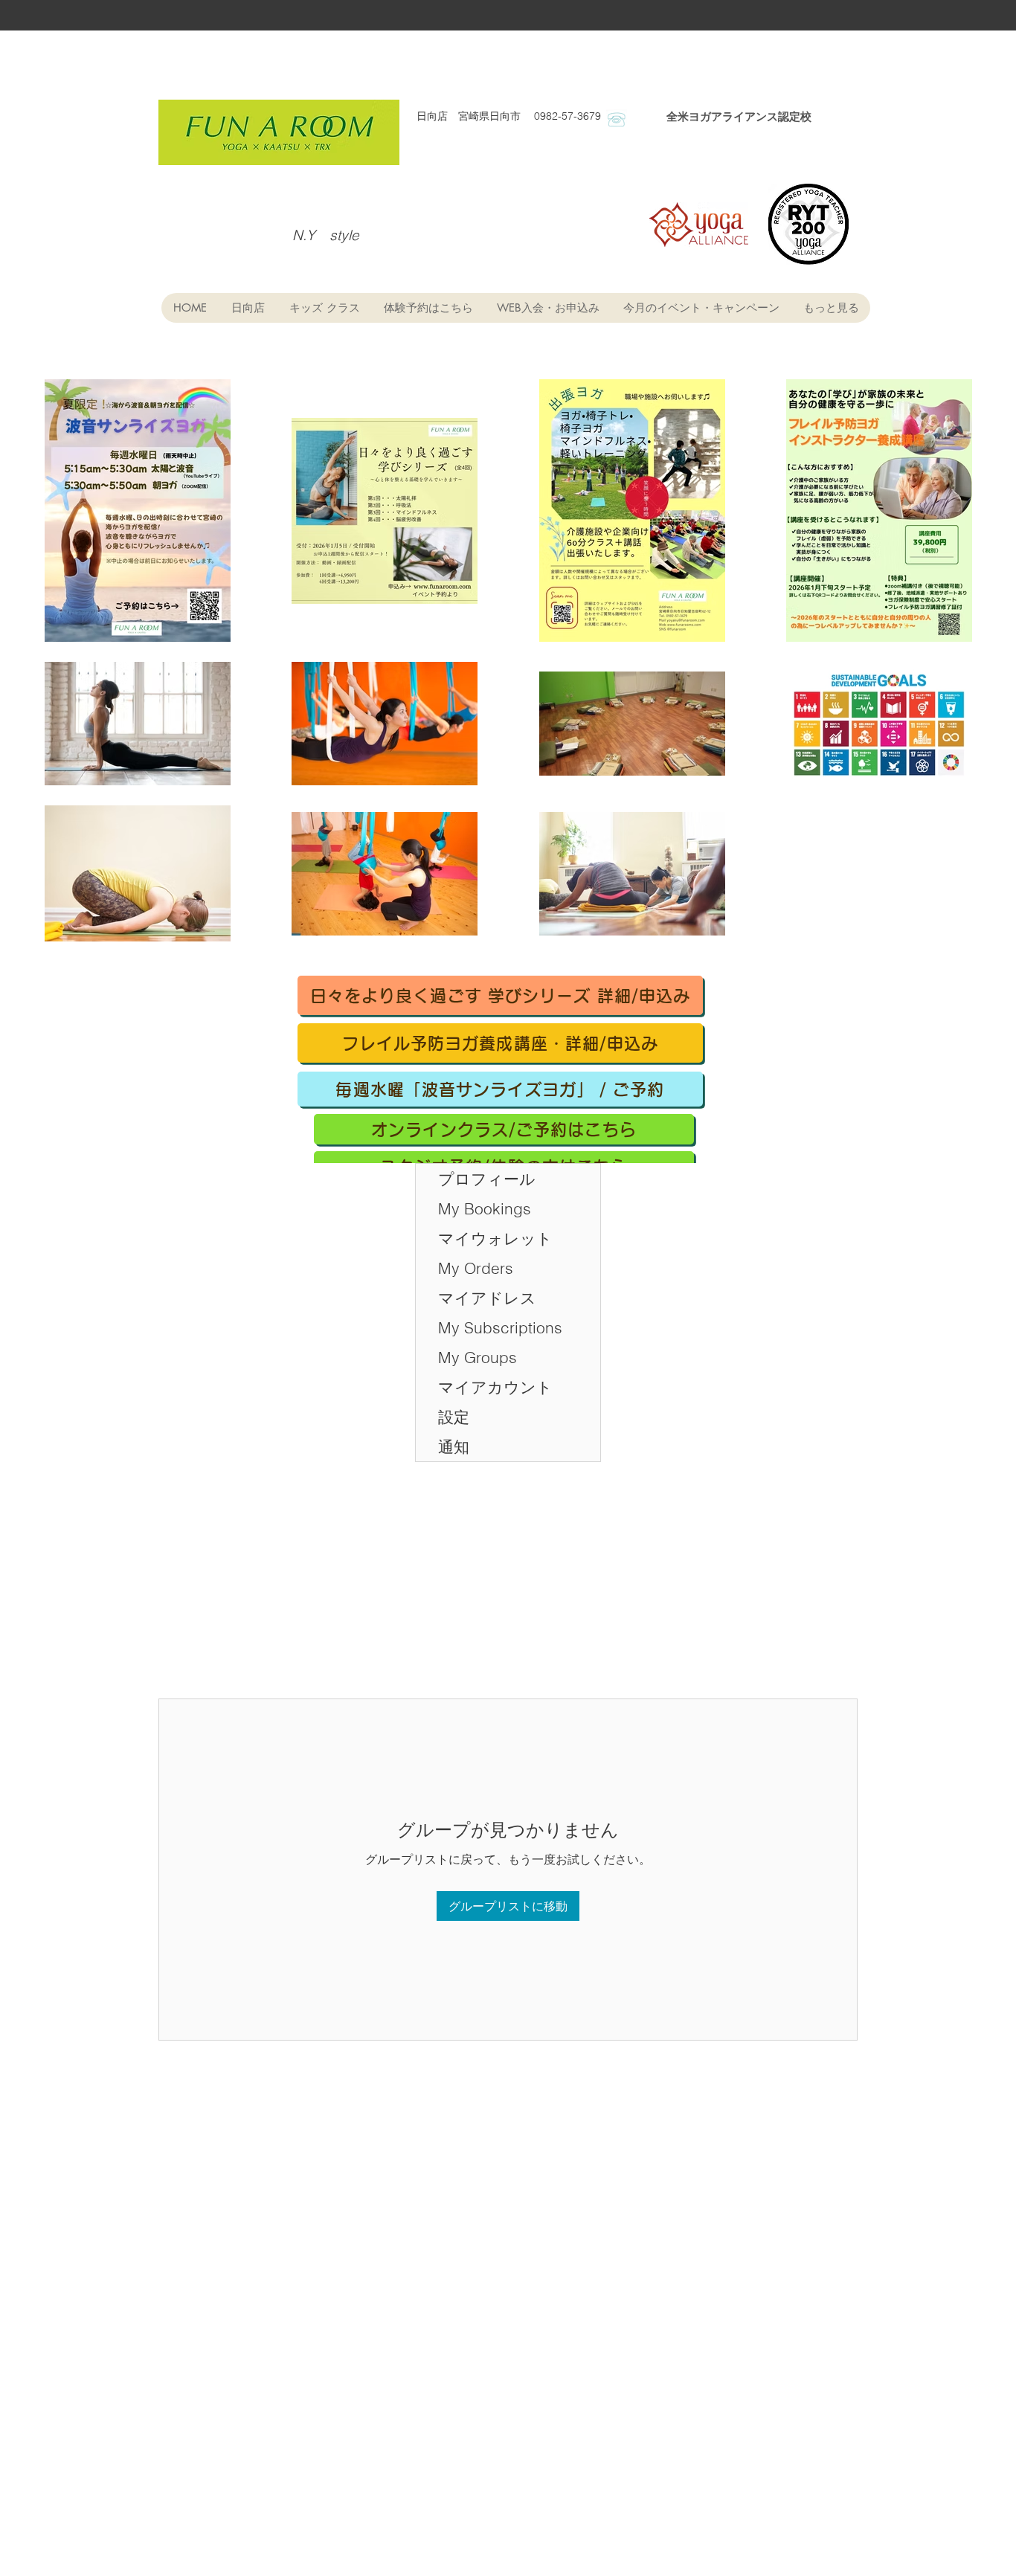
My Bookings (485, 1208)
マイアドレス (487, 1298)
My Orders (476, 1268)
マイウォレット (495, 1238)
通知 (454, 1446)
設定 (454, 1417)
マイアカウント (495, 1387)
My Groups (478, 1357)
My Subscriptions (500, 1327)
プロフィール (487, 1179)
